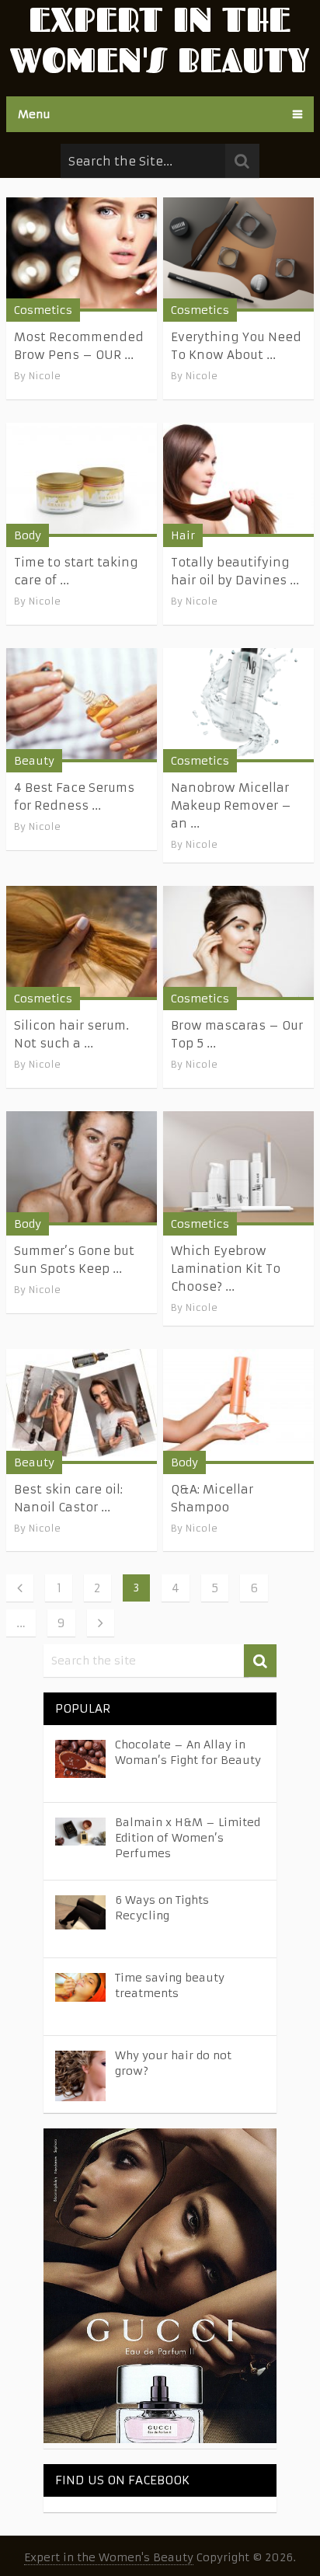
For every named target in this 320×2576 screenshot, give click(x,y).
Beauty (34, 761)
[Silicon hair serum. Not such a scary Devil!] (82, 943)
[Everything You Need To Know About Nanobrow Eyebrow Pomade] (238, 254)
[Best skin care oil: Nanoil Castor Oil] (82, 1406)
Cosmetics (43, 310)
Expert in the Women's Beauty (109, 2557)
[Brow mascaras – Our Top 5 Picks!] (238, 943)
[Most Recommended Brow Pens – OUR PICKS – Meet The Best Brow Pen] (82, 254)
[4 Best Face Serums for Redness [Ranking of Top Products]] (82, 705)
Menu (34, 114)
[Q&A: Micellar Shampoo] (238, 1406)
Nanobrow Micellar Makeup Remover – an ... (231, 805)
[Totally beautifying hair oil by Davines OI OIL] (238, 480)
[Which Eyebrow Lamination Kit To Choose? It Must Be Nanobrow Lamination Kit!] (238, 1168)
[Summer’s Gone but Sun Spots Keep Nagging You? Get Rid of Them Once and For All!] (82, 1168)
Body (28, 535)
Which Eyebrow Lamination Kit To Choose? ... (226, 1269)
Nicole (45, 376)
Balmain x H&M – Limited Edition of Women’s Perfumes (188, 1838)
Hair (183, 535)
